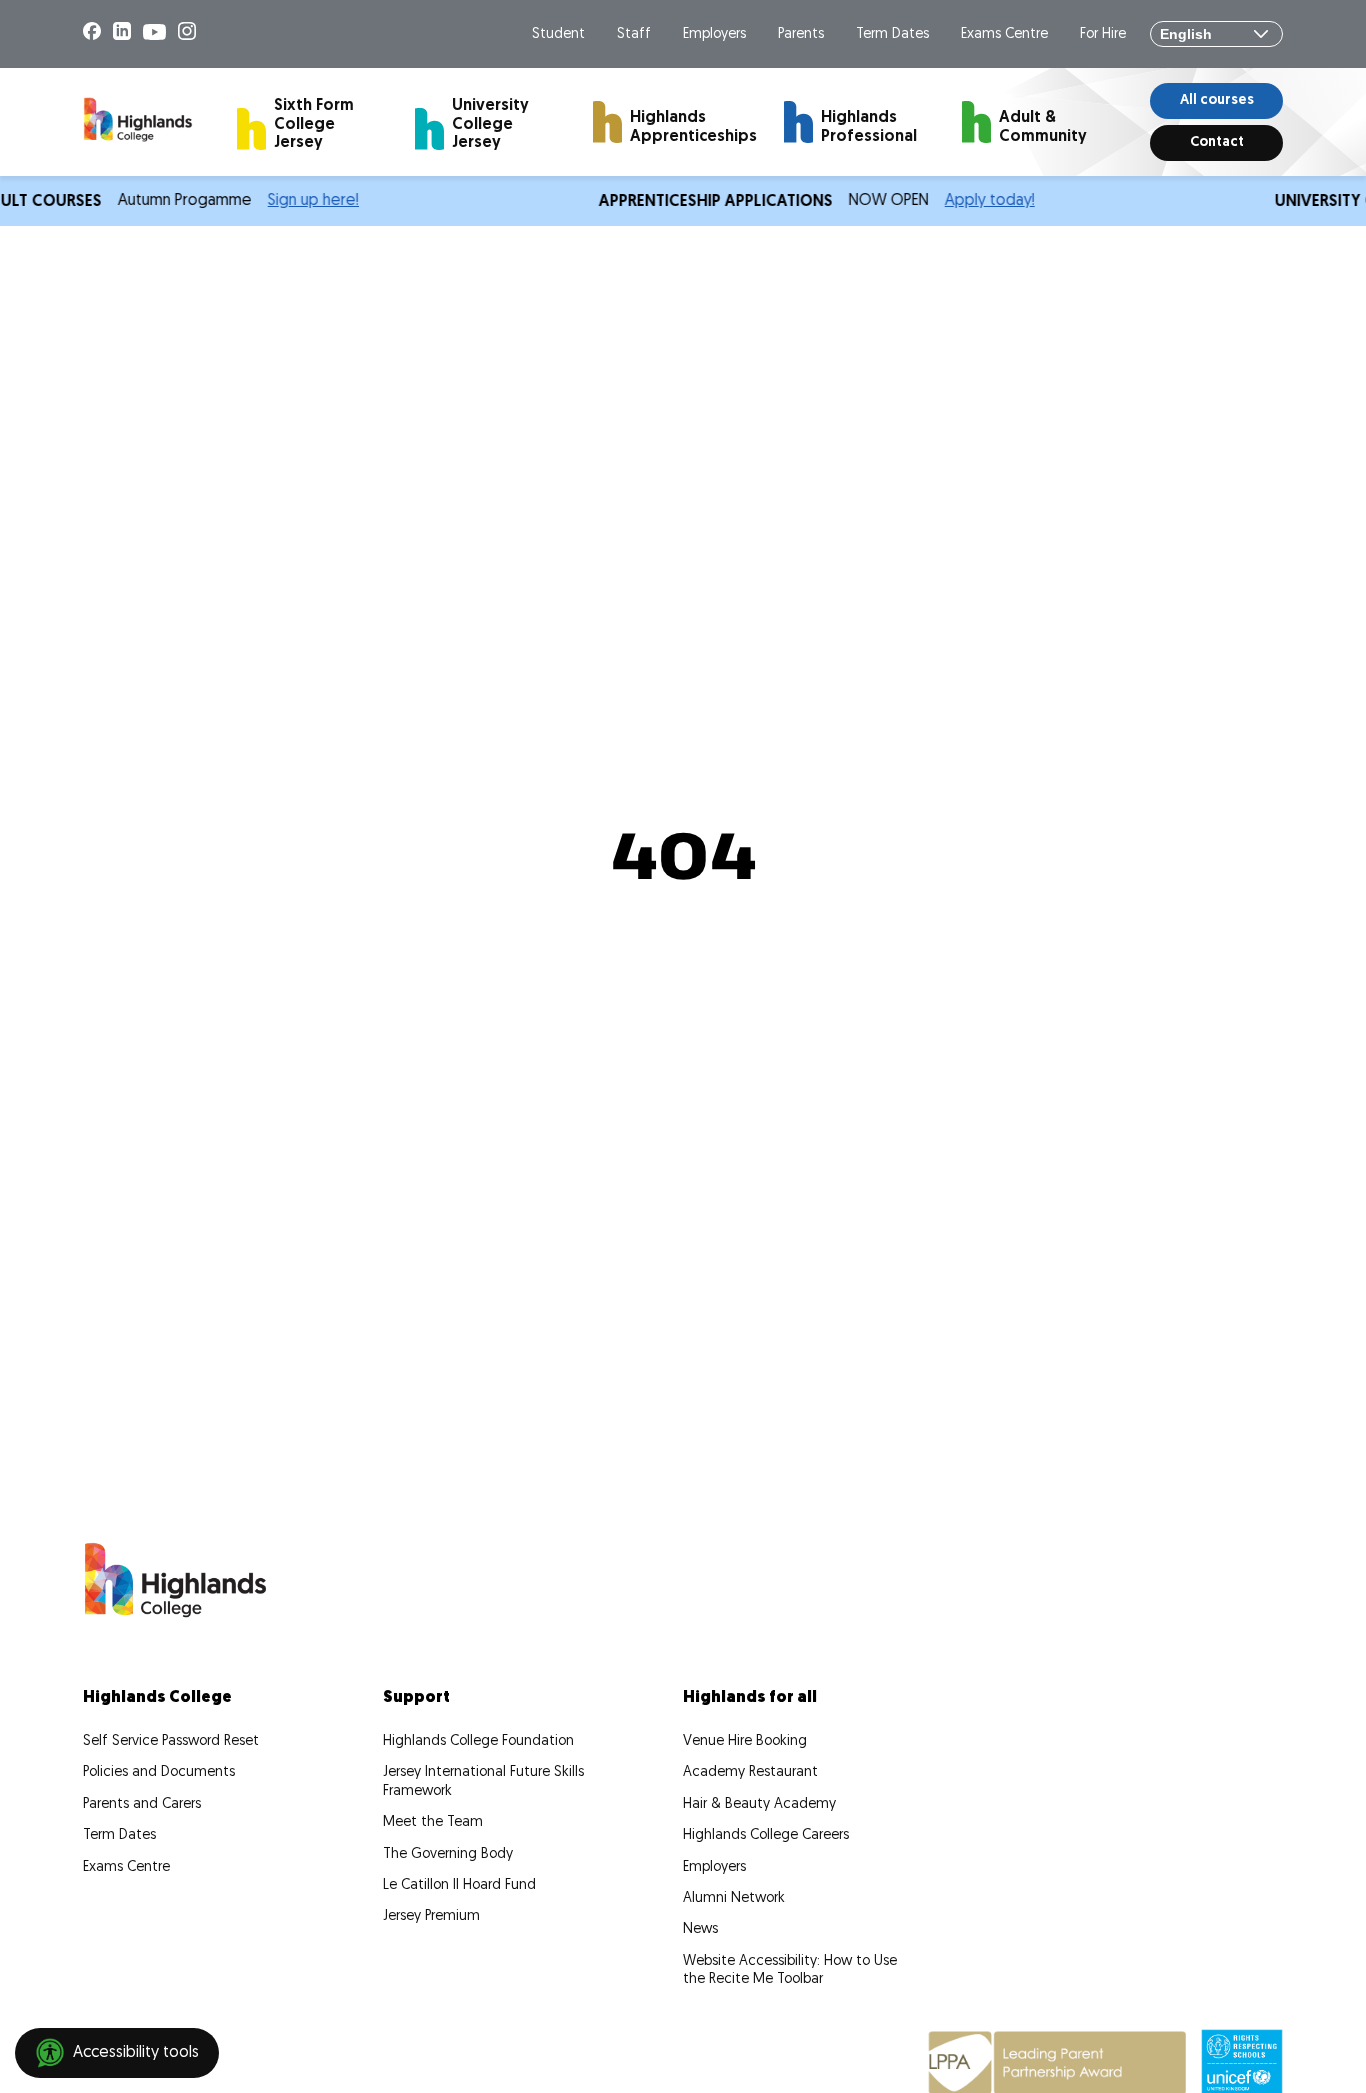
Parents (801, 34)
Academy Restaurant (750, 1772)
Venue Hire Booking (745, 1741)
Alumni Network (734, 1898)
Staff (634, 34)
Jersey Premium (431, 1916)
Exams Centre (1004, 34)
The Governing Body (448, 1854)
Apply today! (978, 201)
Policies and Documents (159, 1772)
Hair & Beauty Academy (759, 1804)
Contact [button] (1217, 142)
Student (558, 34)
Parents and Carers (142, 1804)
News (700, 1929)
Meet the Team (433, 1822)
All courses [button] (1217, 100)
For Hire (1103, 34)
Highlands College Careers (766, 1835)
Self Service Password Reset (171, 1741)
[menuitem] (309, 121)
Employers (714, 34)
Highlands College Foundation (478, 1741)
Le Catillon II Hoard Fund (459, 1885)
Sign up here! (301, 201)
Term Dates (892, 34)
